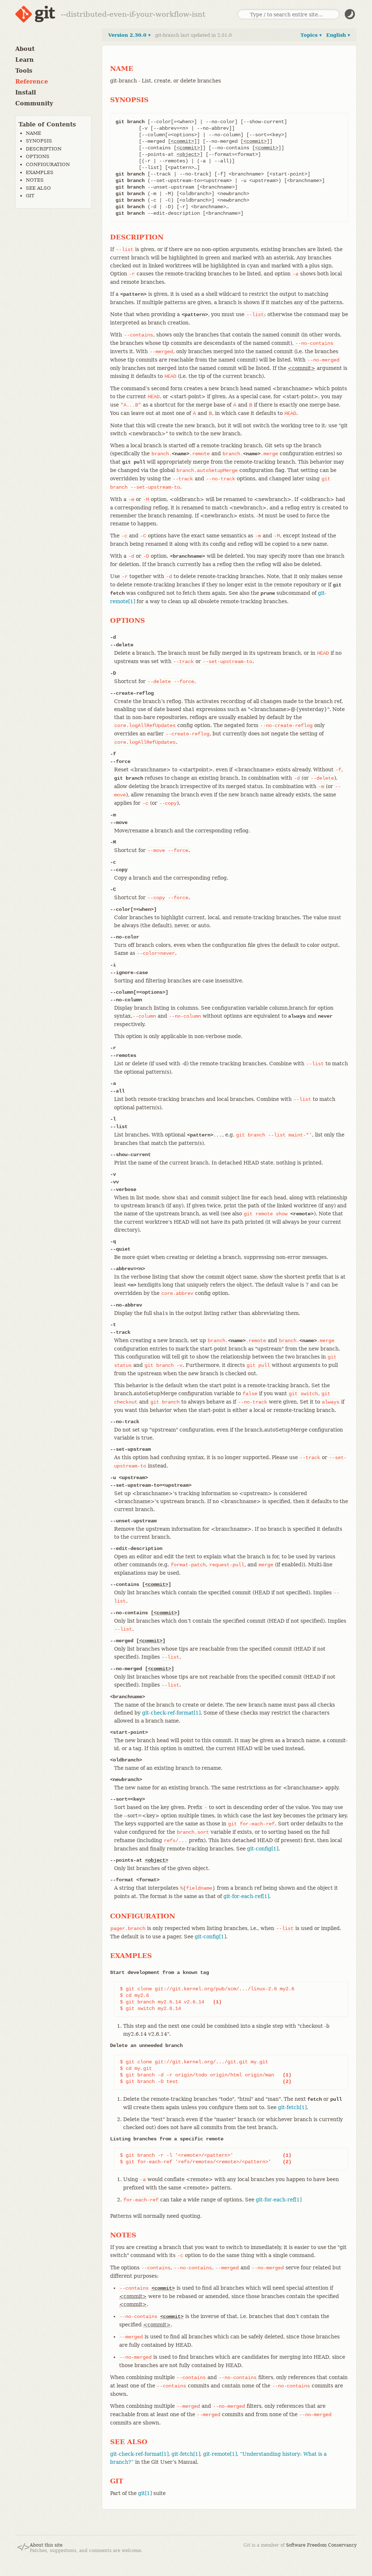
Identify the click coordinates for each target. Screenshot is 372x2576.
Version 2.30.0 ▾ (130, 35)
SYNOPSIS (39, 141)
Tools (24, 71)
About (25, 49)
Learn (25, 60)
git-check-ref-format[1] (171, 1713)
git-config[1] (263, 1849)
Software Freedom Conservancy (321, 2545)
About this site (46, 2545)
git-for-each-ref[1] (246, 1896)
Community (34, 103)
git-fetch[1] (292, 2107)
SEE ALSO (38, 188)
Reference (32, 82)
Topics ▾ (311, 35)
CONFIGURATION (48, 164)
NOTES (35, 180)
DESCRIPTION (44, 149)
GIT (30, 196)
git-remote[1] (220, 2454)
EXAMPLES (40, 172)
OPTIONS (38, 156)
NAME (33, 133)
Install (26, 92)
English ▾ (338, 35)
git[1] (145, 2493)
